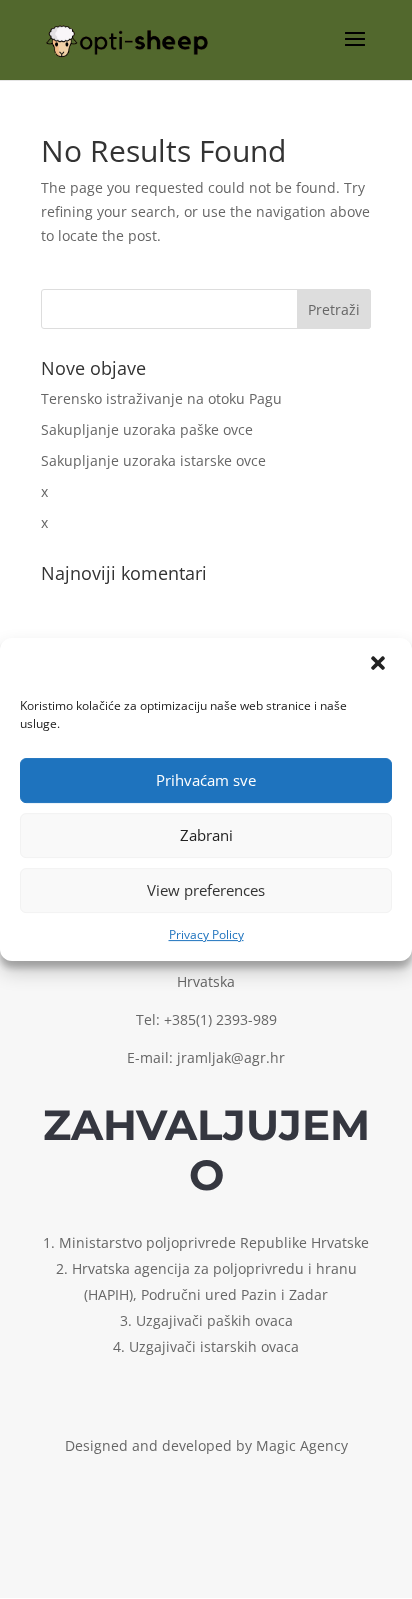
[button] (380, 665)
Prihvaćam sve (206, 780)
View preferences (206, 890)
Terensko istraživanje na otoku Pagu (161, 398)
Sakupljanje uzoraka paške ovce (147, 429)
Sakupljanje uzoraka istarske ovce (153, 460)
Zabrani (206, 835)
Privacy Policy (206, 934)
